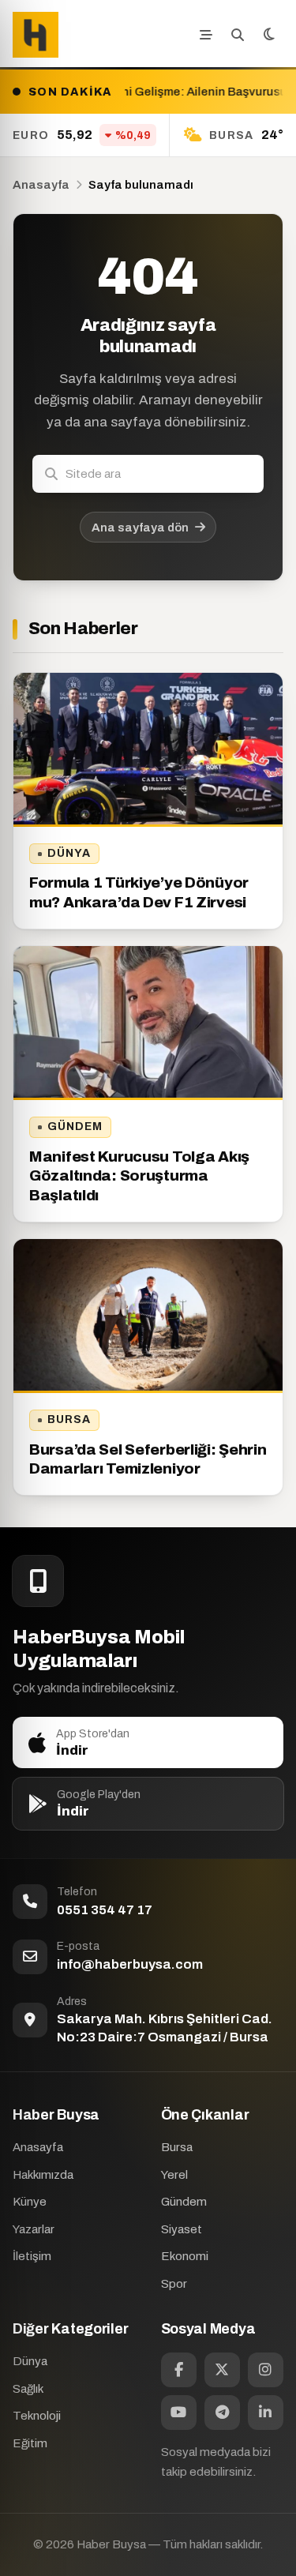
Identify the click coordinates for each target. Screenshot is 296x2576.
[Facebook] (179, 2370)
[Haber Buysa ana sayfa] (36, 35)
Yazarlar (34, 2229)
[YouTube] (179, 2413)
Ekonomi (185, 2256)
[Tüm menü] (206, 35)
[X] (222, 2370)
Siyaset (182, 2229)
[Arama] (238, 35)
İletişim (32, 2256)
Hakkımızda (43, 2175)
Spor (174, 2284)
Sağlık (28, 2389)
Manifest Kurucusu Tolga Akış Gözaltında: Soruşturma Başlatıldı (139, 1176)
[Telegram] (222, 2413)
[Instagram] (266, 2370)
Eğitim (30, 2443)
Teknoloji (37, 2416)
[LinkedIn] (266, 2413)
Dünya (69, 853)
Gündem (75, 1127)
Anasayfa (41, 185)
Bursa (69, 1419)
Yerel (174, 2175)
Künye (30, 2202)
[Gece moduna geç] (269, 35)
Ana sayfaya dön (140, 528)
